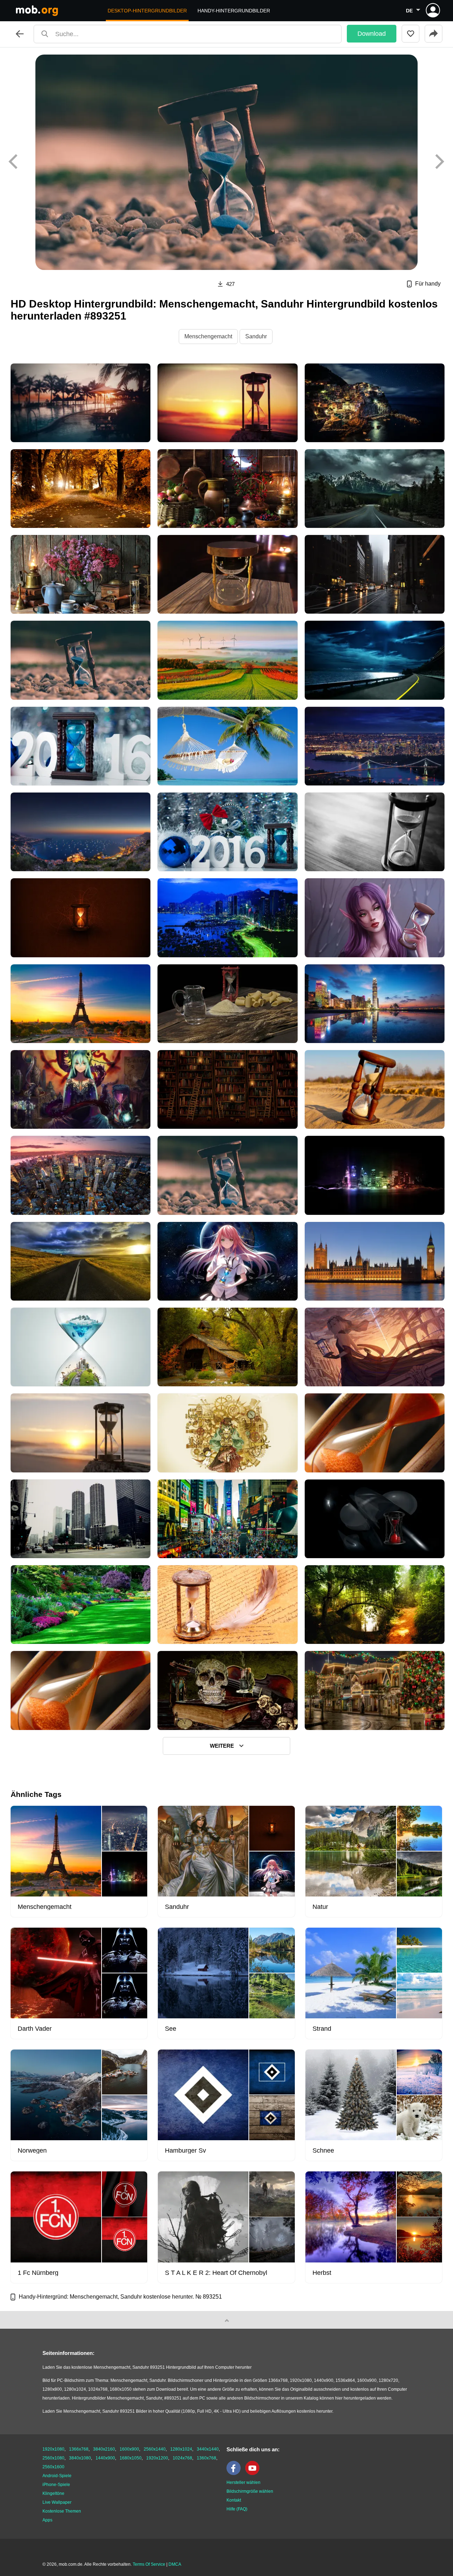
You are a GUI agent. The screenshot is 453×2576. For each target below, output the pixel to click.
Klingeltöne (53, 2493)
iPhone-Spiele (56, 2485)
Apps (47, 2520)
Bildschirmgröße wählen (250, 2491)
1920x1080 (53, 2449)
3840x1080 (80, 2458)
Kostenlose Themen (62, 2511)
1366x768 (79, 2449)
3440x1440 (208, 2449)
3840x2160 (104, 2449)
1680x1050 (131, 2458)
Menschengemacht (208, 336)
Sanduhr (256, 336)
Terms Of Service (149, 2564)
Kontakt (234, 2500)
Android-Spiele (57, 2476)
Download (372, 34)
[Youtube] (254, 2474)
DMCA (175, 2564)
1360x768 (207, 2458)
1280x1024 (181, 2449)
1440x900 (105, 2458)
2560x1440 (155, 2449)
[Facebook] (235, 2474)
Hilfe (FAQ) (237, 2509)
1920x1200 (157, 2458)
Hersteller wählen (243, 2482)
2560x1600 (53, 2467)
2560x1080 (53, 2458)
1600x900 (129, 2449)
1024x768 (182, 2458)
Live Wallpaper (57, 2502)
